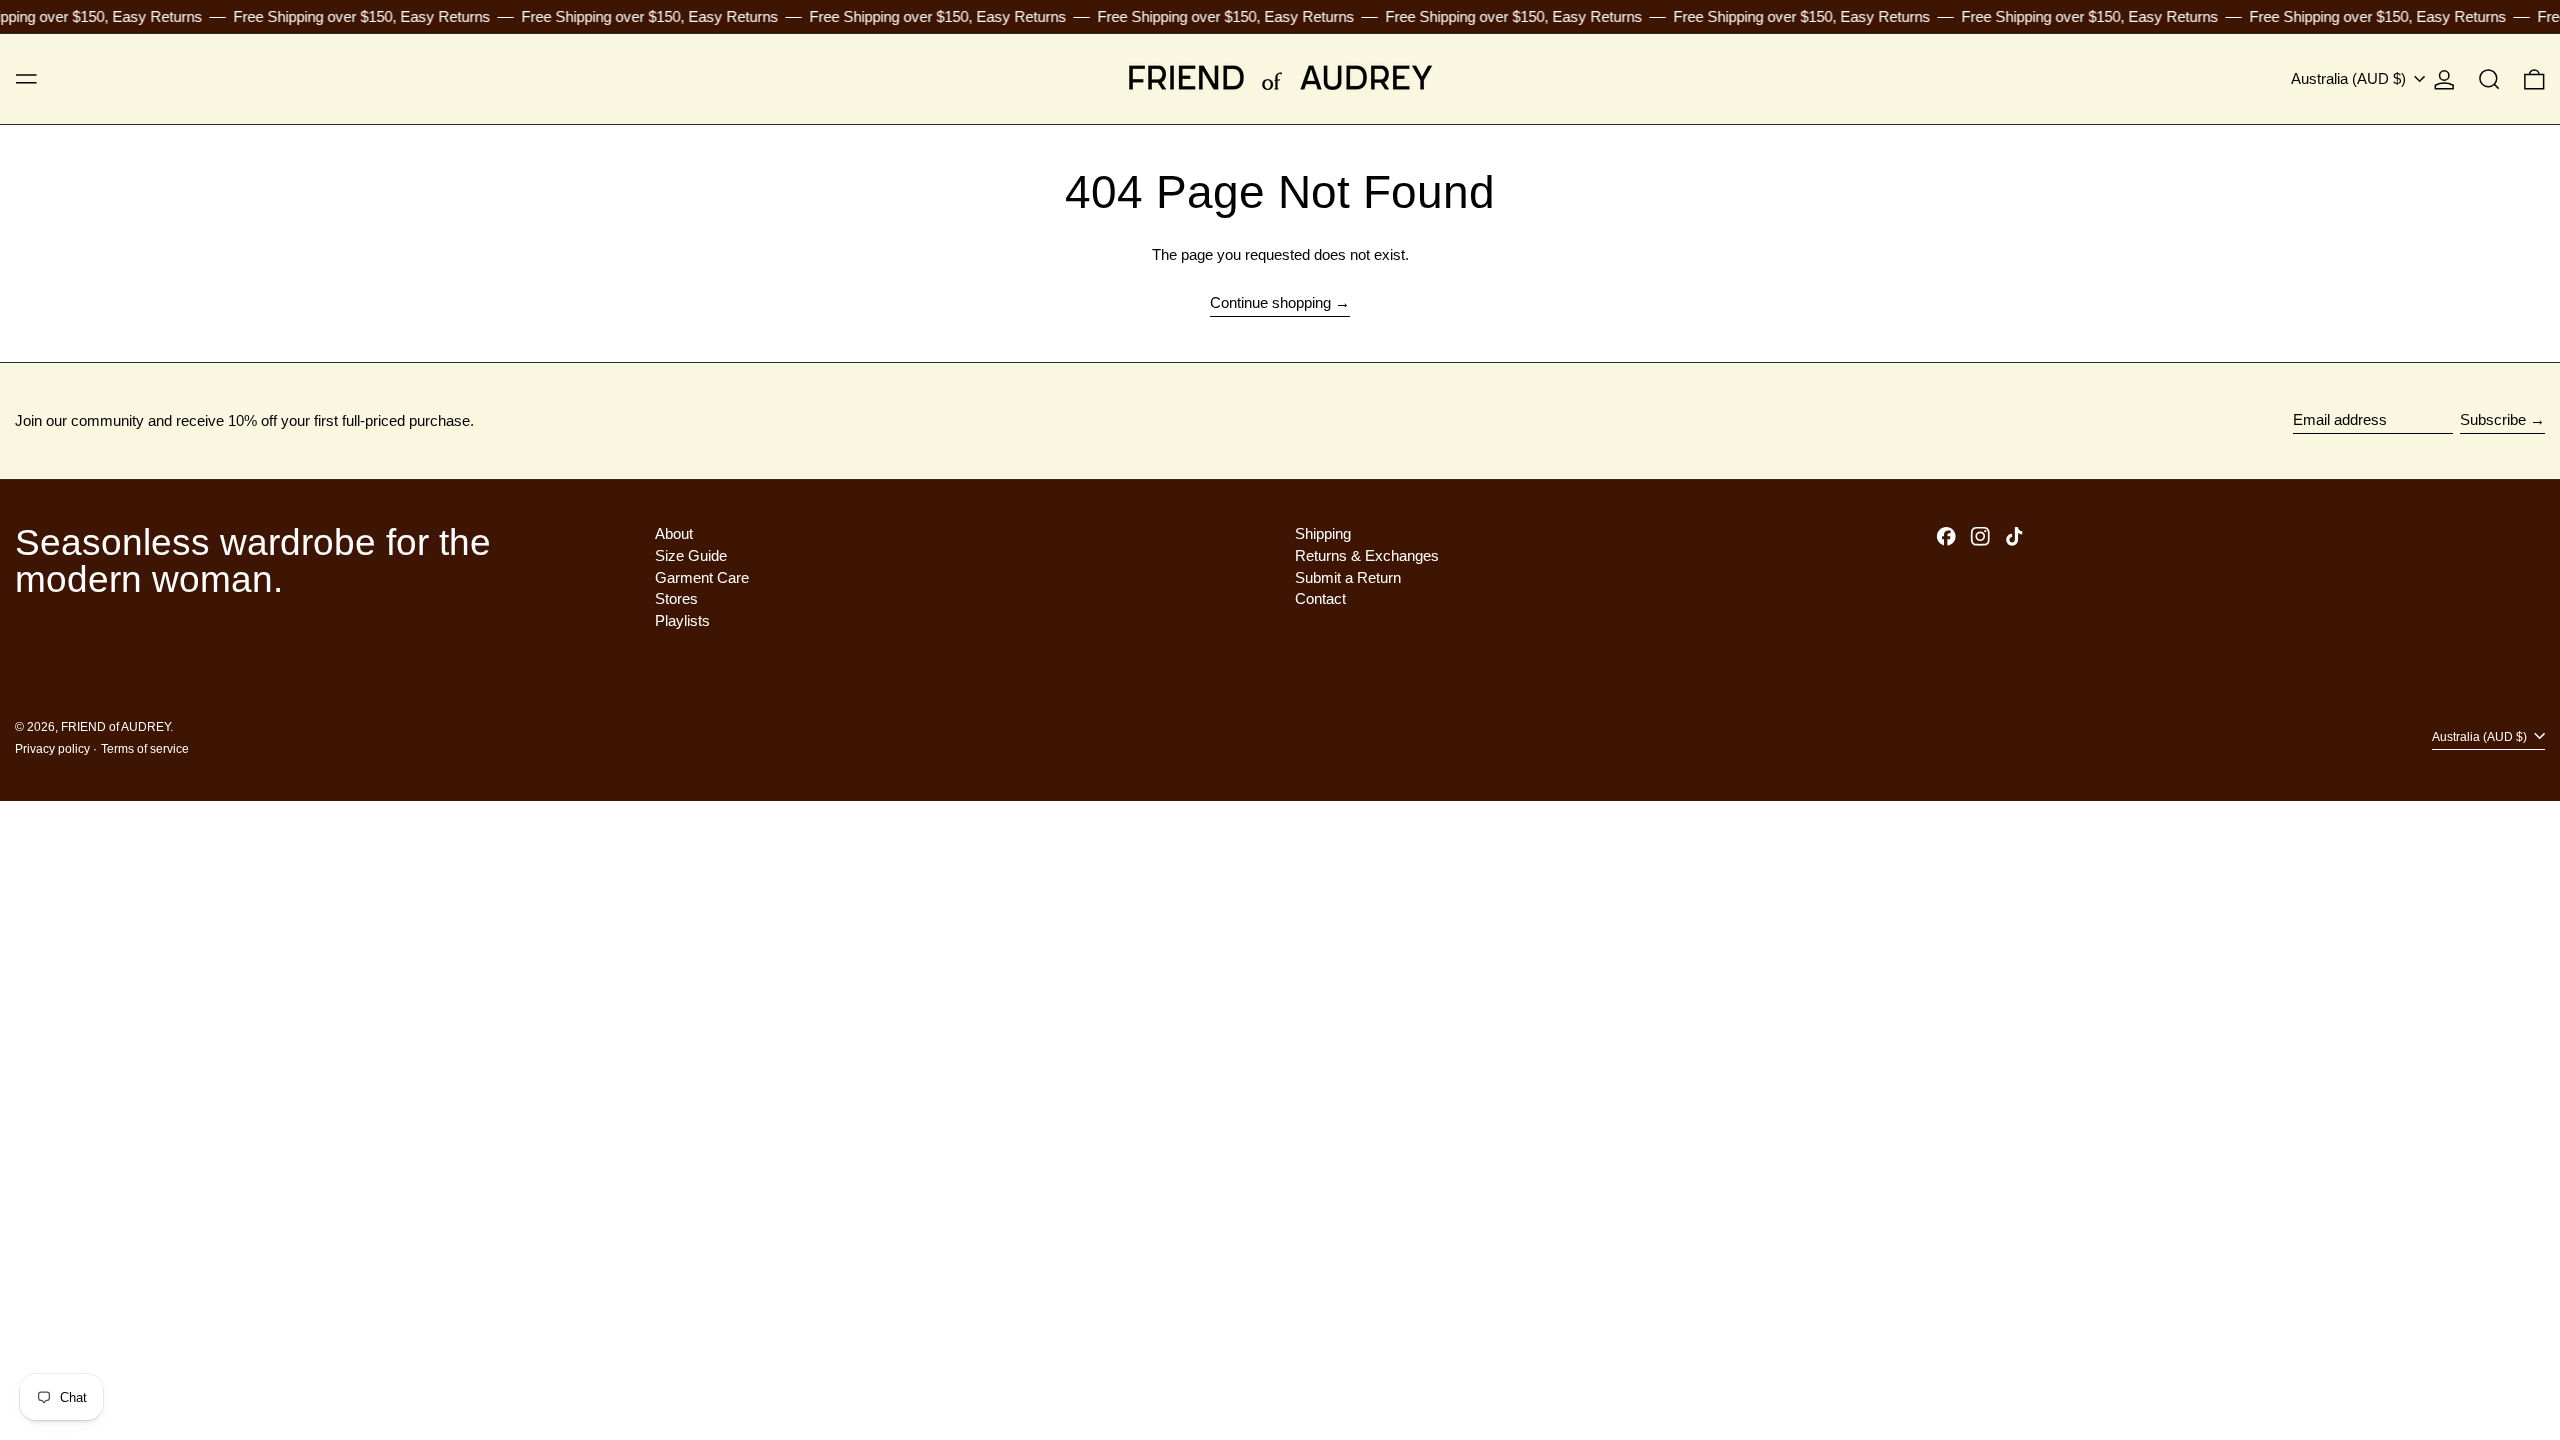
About (674, 533)
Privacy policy (52, 749)
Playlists (682, 620)
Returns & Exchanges (1367, 555)
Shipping (1323, 533)
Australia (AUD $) (2350, 78)
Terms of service (145, 749)
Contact (1320, 598)
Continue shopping (1270, 302)
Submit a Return (1348, 577)
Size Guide (691, 555)
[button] (2489, 79)
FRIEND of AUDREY (115, 727)
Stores (676, 598)
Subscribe (2493, 419)
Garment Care (702, 577)
